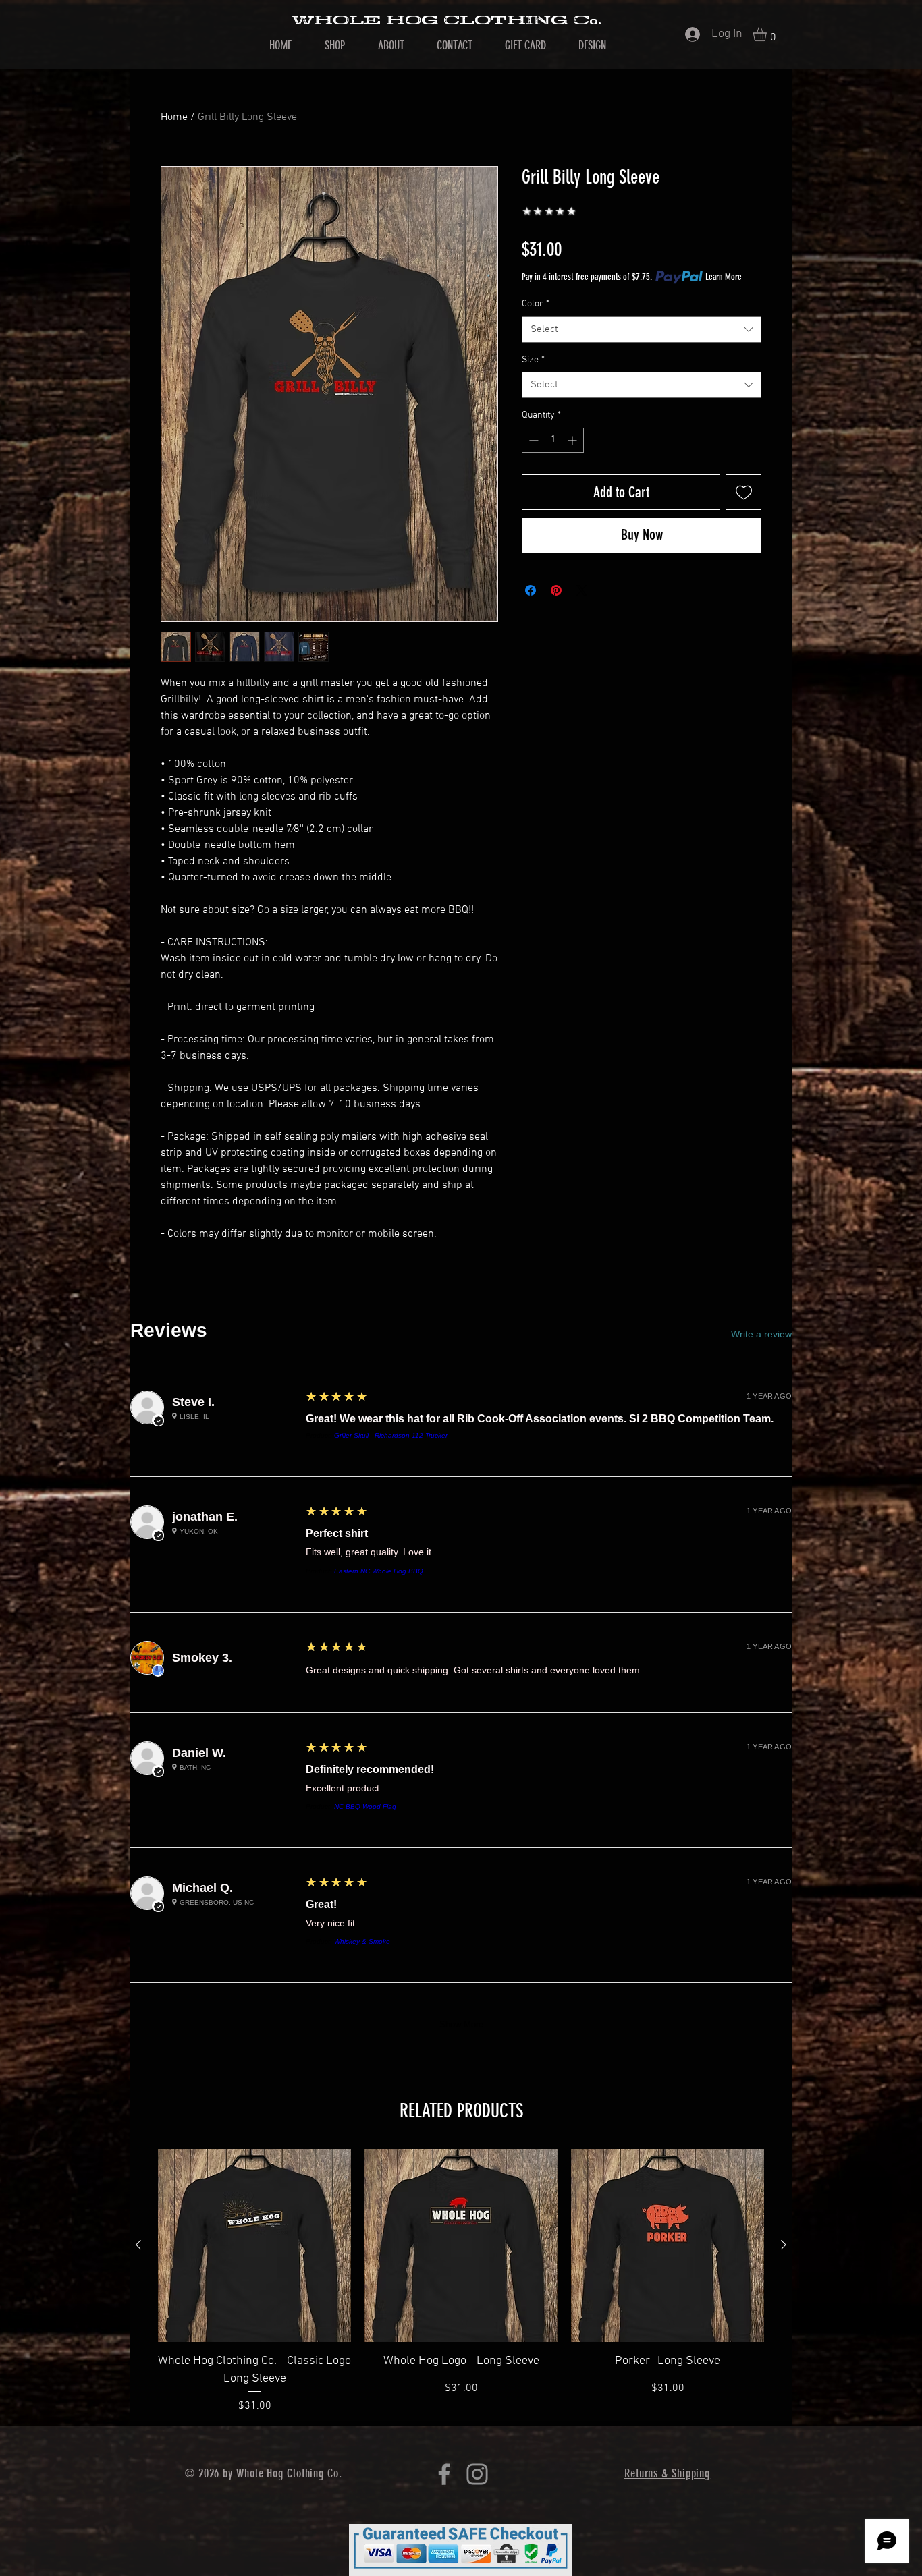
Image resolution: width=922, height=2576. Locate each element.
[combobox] (642, 330)
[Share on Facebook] (531, 590)
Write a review (761, 1334)
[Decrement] (532, 440)
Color (536, 304)
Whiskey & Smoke (362, 1941)
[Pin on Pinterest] (556, 590)
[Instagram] (477, 2474)
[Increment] (573, 440)
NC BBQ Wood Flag (365, 1807)
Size (533, 360)
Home (174, 117)
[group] (461, 2281)
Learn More (724, 277)
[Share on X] (582, 590)
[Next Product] (784, 2245)
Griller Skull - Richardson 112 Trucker (391, 1435)
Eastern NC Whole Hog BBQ (379, 1571)
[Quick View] (254, 2245)
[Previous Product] (138, 2245)
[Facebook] (444, 2474)
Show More (461, 2024)
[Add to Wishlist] (743, 492)
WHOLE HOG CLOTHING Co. (446, 20)
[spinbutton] (553, 440)
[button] (768, 34)
